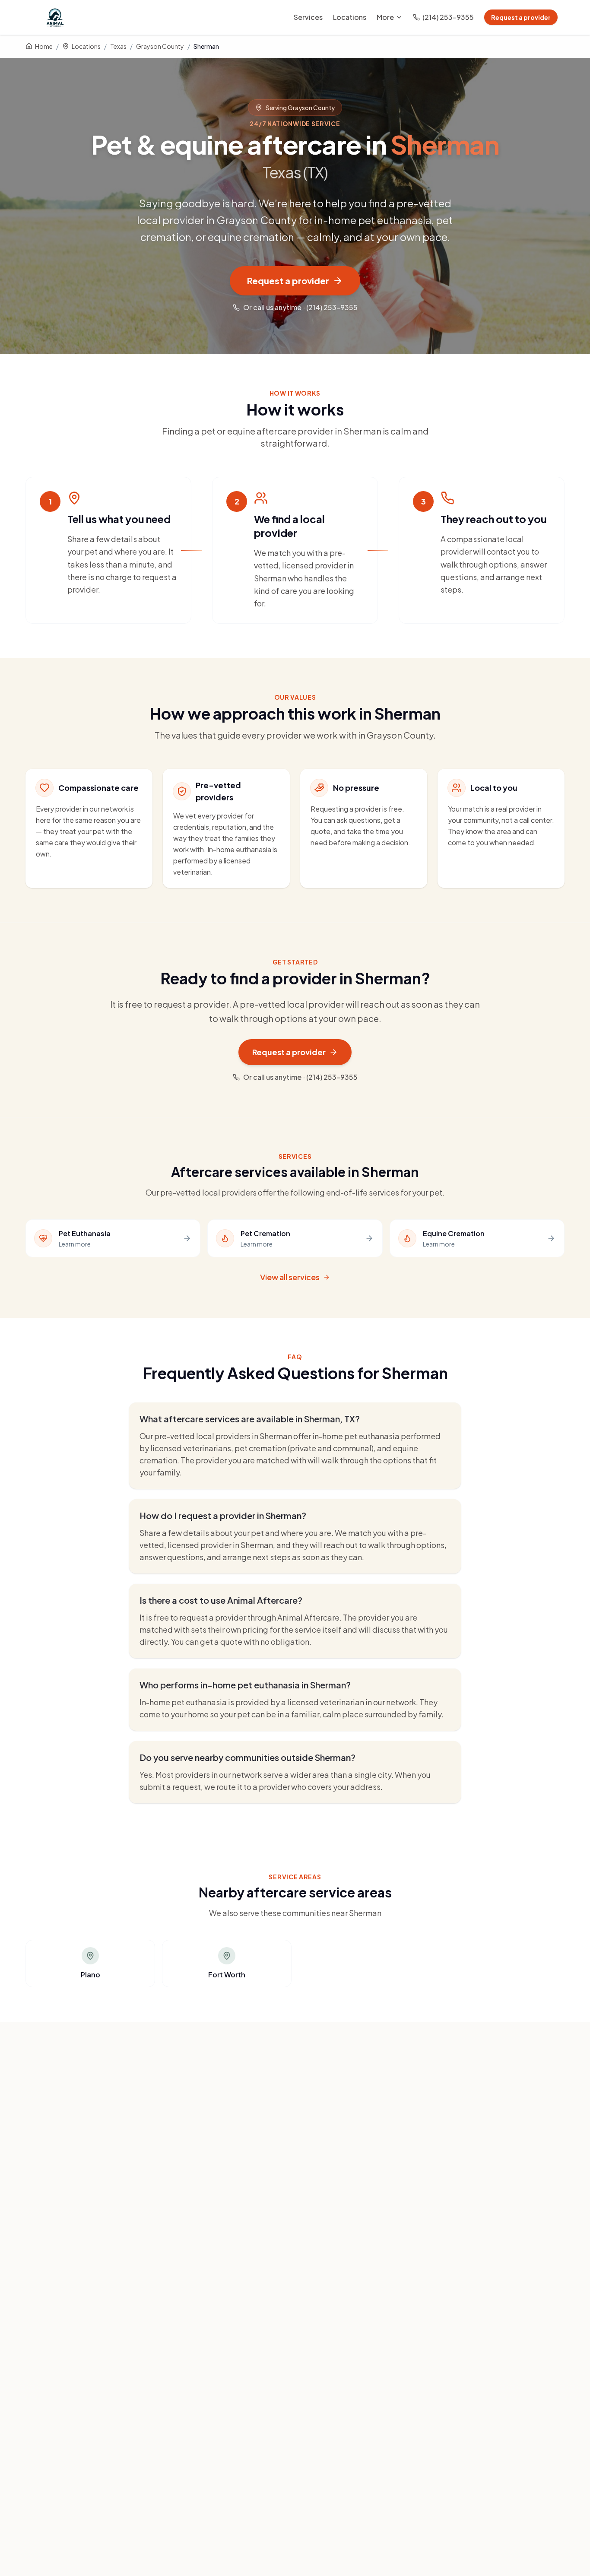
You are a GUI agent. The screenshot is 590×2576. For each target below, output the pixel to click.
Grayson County (160, 46)
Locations (350, 17)
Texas (118, 46)
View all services (290, 1277)
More (385, 17)
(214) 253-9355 (448, 17)
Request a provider (521, 17)
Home (44, 46)
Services (308, 17)
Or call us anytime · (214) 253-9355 (300, 307)
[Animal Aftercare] (57, 17)
